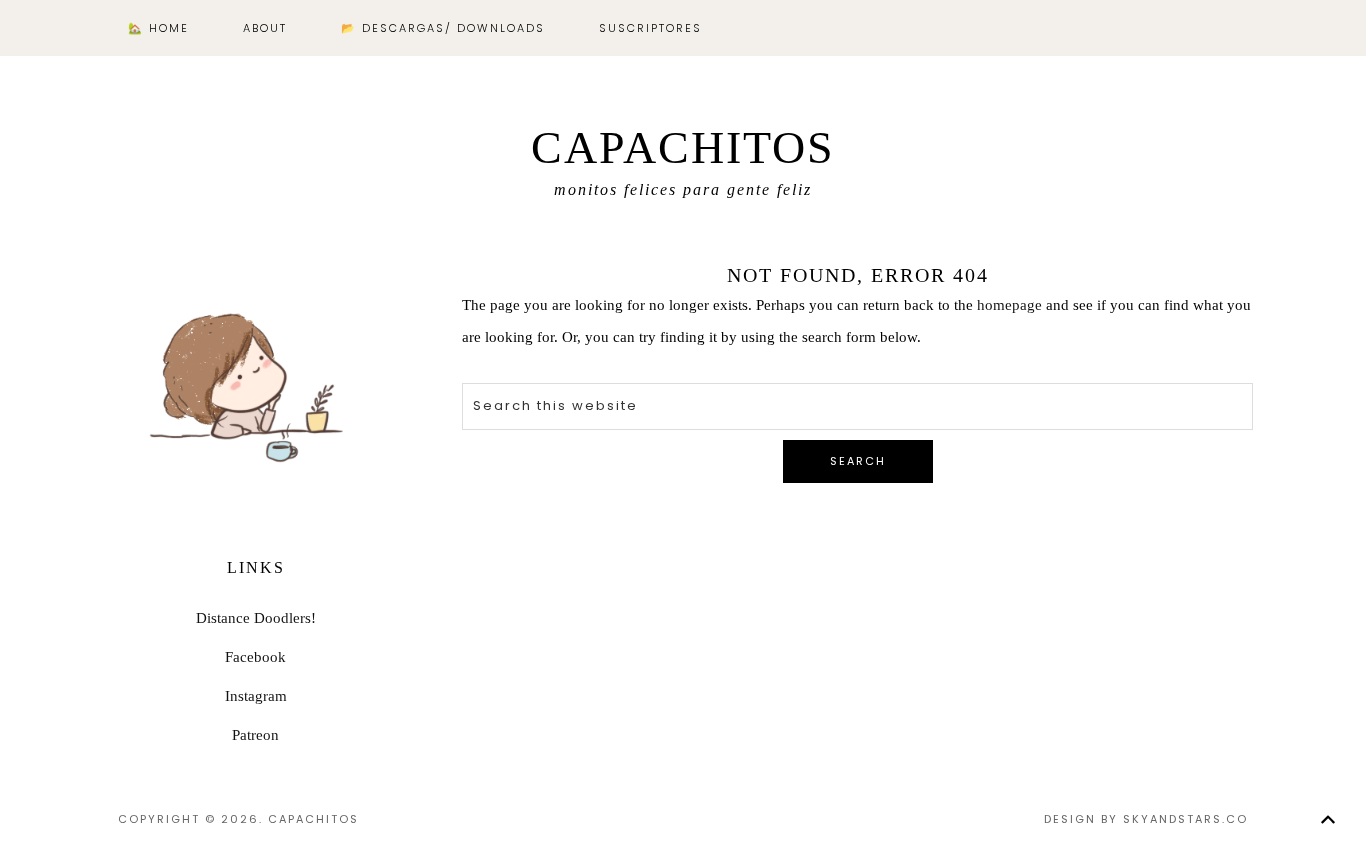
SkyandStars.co (1185, 819)
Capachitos (683, 147)
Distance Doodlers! (256, 618)
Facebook (255, 657)
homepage (1009, 305)
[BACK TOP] (1327, 819)
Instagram (256, 696)
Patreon (255, 735)
